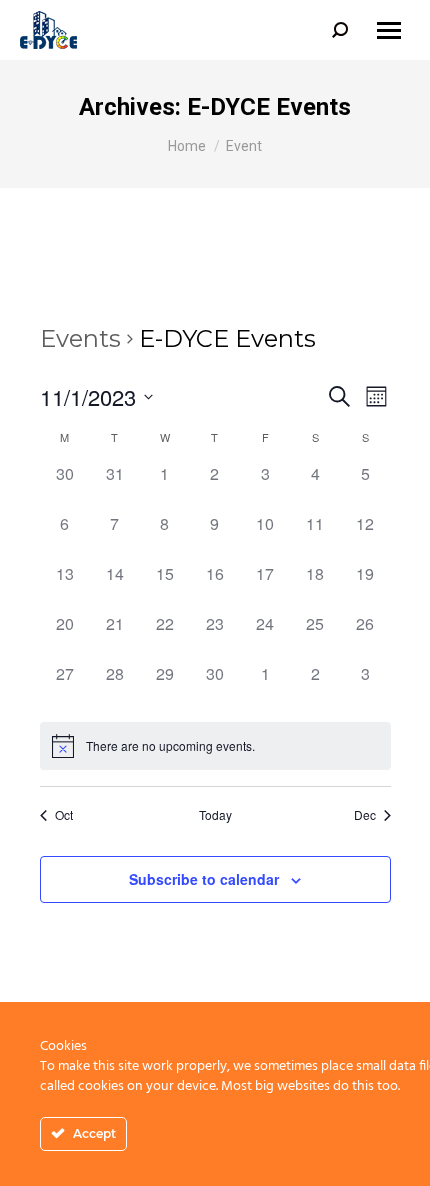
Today (215, 815)
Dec (365, 815)
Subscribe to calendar (204, 879)
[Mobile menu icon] (389, 30)
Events (80, 338)
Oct (64, 815)
